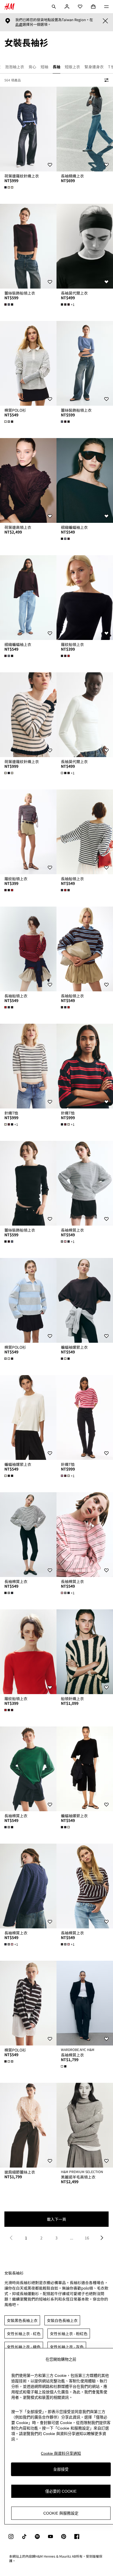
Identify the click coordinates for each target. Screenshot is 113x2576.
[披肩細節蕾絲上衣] (28, 2125)
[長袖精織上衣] (85, 129)
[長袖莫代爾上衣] (85, 246)
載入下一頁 (56, 2219)
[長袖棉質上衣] (85, 1183)
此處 (19, 24)
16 (87, 2238)
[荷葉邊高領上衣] (28, 480)
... (72, 2238)
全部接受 (61, 2469)
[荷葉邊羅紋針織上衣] (28, 129)
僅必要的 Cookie (61, 2491)
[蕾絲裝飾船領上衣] (28, 246)
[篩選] (105, 80)
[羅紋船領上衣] (85, 598)
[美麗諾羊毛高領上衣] (85, 2125)
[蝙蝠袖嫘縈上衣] (85, 1300)
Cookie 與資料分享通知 (61, 2453)
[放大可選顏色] (9, 187)
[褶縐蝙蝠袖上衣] (85, 480)
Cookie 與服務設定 (61, 2513)
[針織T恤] (28, 1066)
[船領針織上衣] (85, 1652)
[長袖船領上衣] (85, 832)
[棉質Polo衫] (28, 363)
